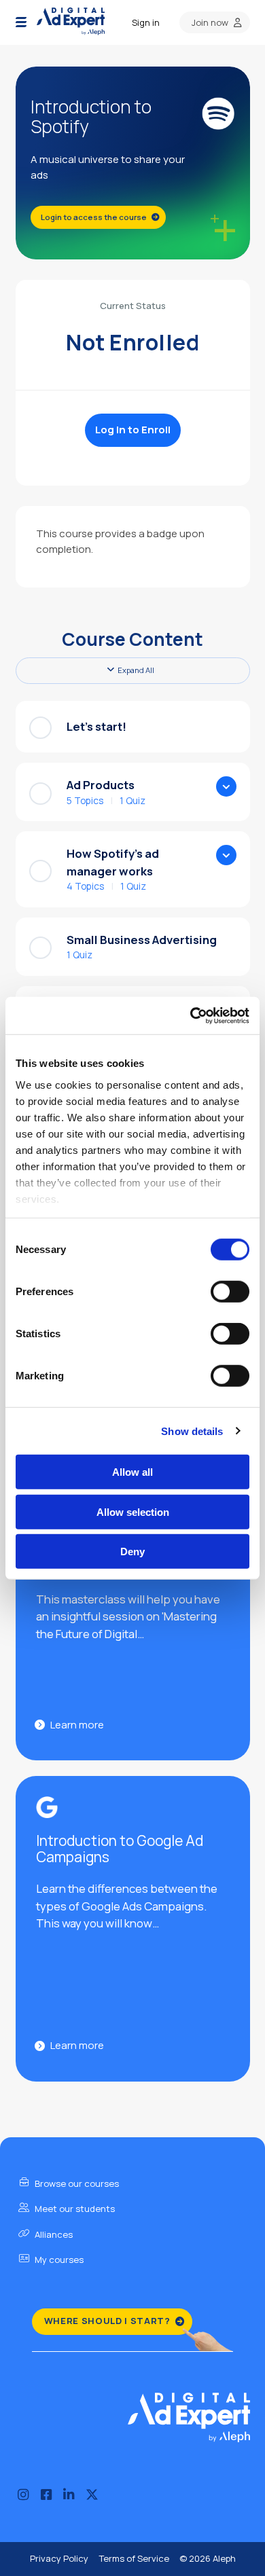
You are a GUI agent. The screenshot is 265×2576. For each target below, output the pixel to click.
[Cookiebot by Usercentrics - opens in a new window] (191, 1015)
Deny (132, 1552)
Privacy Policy (59, 2558)
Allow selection (133, 1511)
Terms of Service (134, 2558)
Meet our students (74, 2209)
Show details (192, 1431)
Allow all (132, 1472)
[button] (21, 22)
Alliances (53, 2234)
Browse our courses (76, 2183)
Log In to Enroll (133, 430)
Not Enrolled (132, 342)
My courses (58, 2260)
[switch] (230, 1292)
